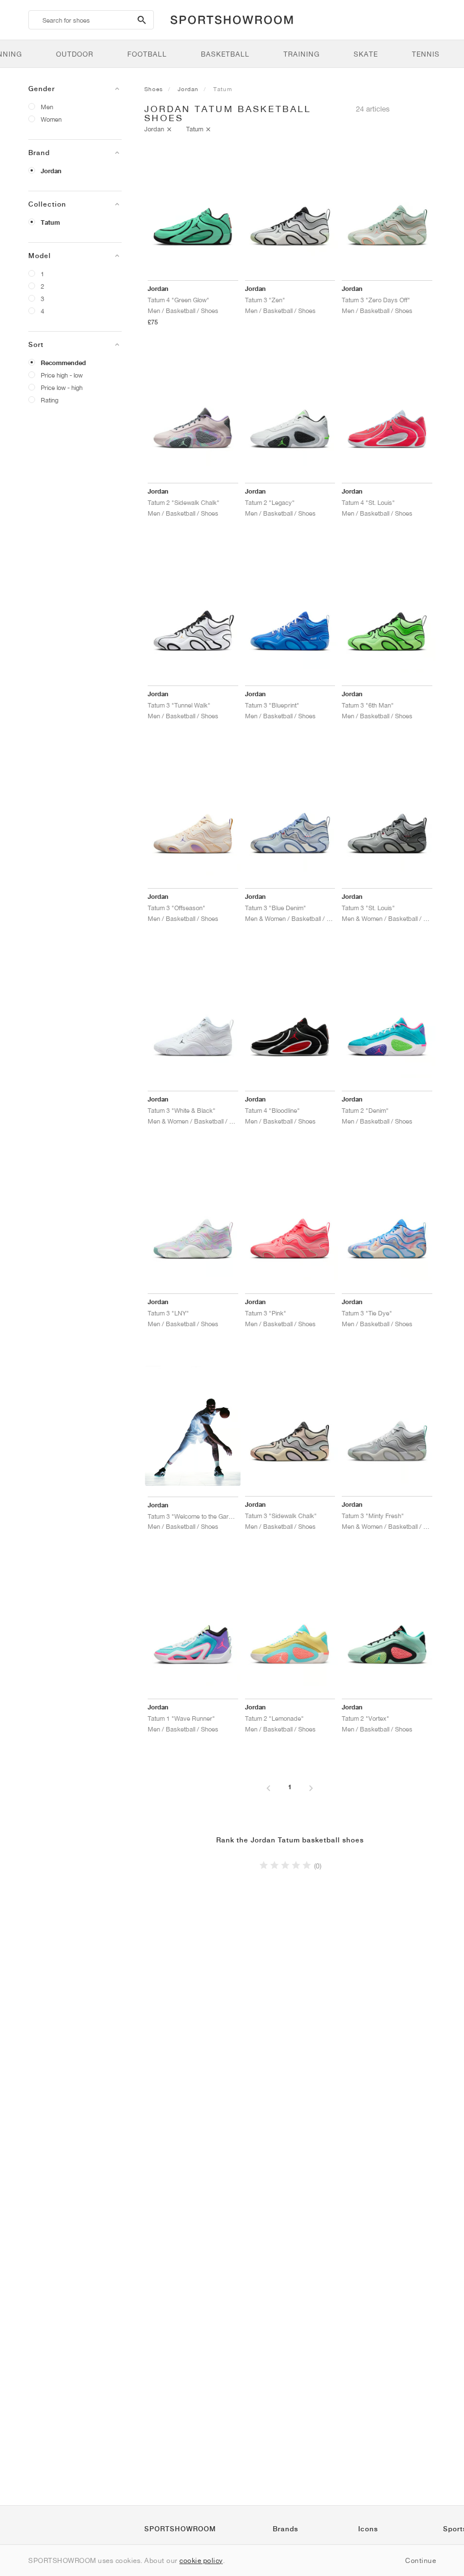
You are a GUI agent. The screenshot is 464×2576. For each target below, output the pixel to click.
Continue (420, 2560)
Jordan (51, 171)
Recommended (63, 363)
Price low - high (62, 387)
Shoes (154, 89)
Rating (50, 400)
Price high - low (62, 375)
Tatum (50, 222)
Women (51, 119)
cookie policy (201, 2560)
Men (47, 107)
